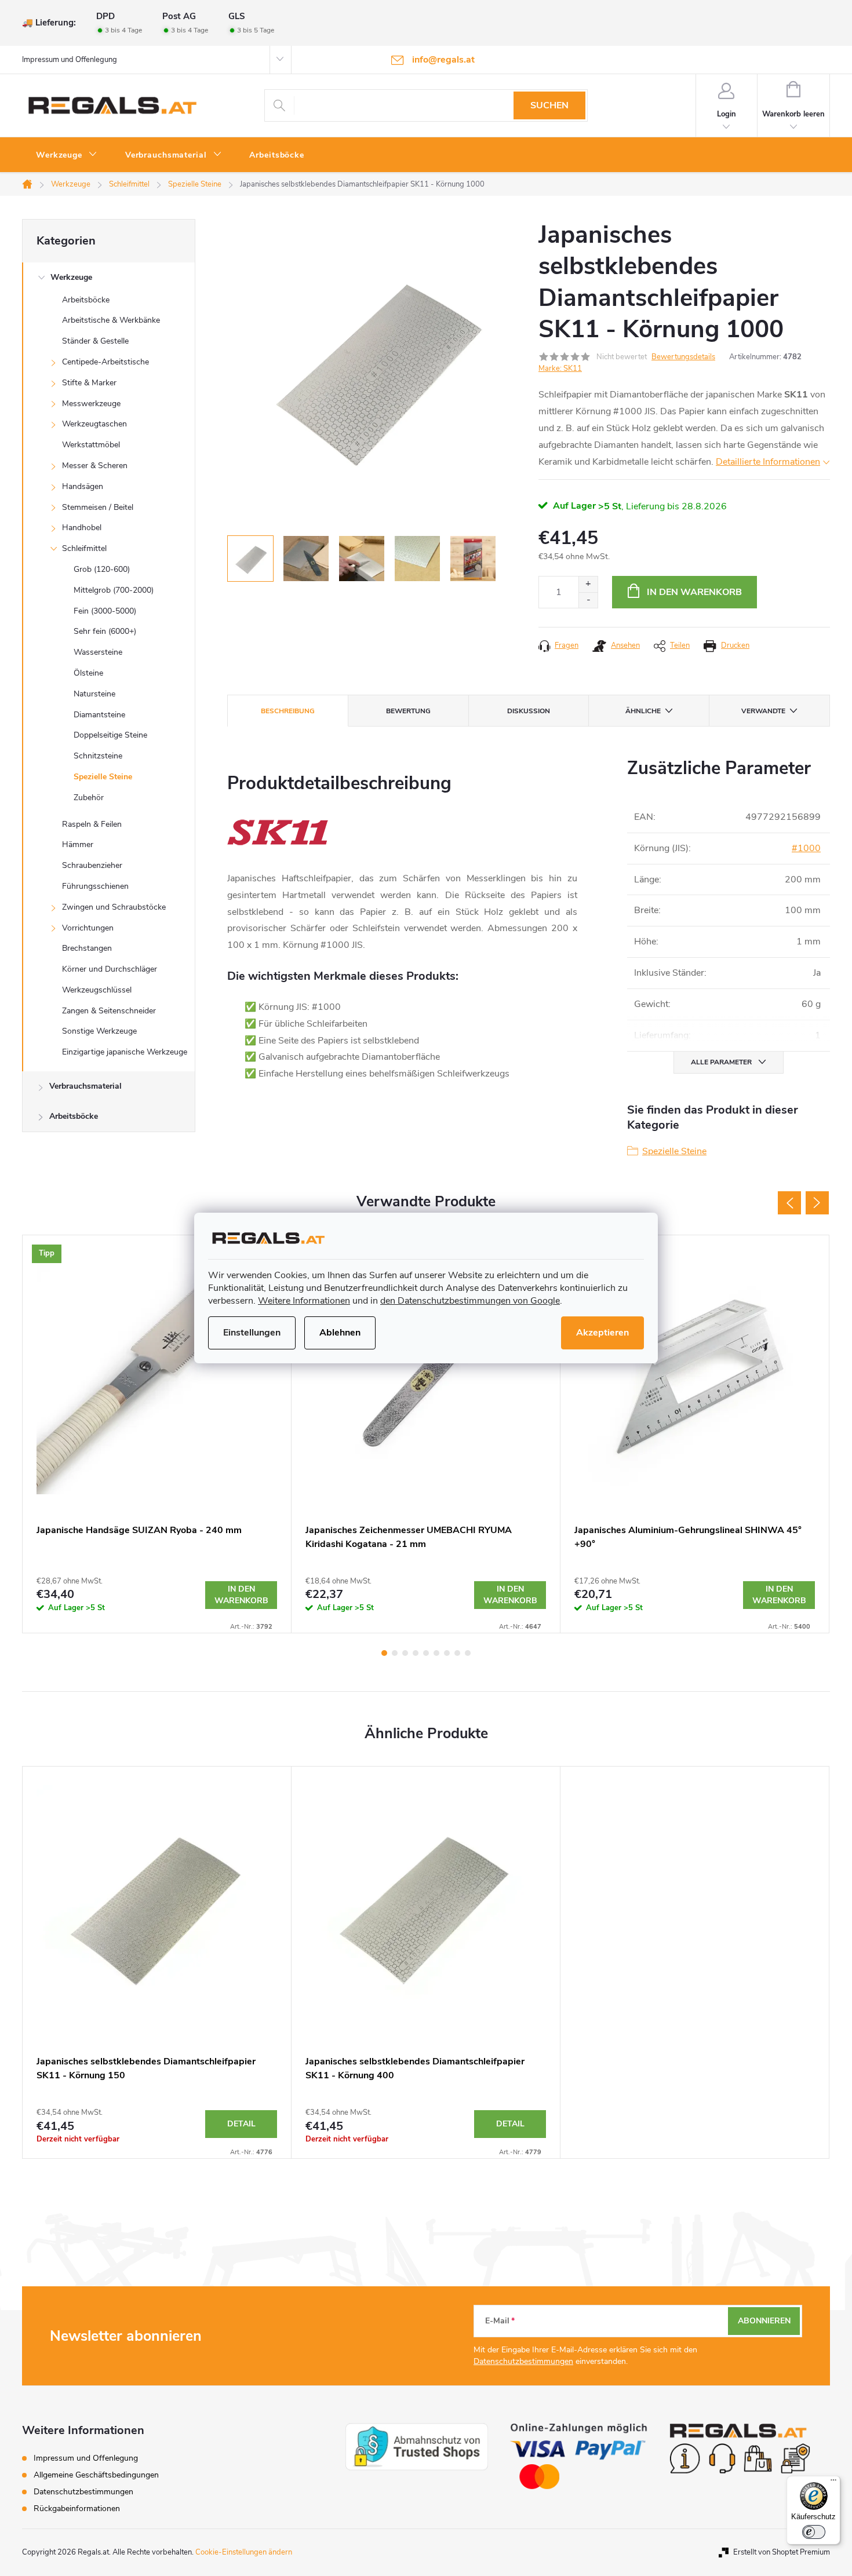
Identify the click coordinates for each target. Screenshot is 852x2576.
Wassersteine (98, 652)
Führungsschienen (95, 886)
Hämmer (78, 844)
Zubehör (89, 798)
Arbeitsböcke (86, 300)
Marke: (560, 368)
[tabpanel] (157, 1434)
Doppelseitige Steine (110, 735)
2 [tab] (395, 1653)
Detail (241, 2124)
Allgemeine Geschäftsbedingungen (96, 2475)
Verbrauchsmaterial (85, 1086)
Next (817, 1203)
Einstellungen (252, 1333)
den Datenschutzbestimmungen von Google (470, 1301)
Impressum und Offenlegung (70, 60)
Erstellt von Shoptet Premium (782, 2552)
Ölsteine (88, 673)
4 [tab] (416, 1653)
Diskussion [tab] (529, 711)
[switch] (814, 2532)
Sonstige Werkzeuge (99, 1031)
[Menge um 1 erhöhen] (588, 584)
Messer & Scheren (95, 466)
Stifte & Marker (89, 383)
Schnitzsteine (98, 756)
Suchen (549, 105)
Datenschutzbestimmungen (523, 2361)
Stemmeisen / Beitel (98, 507)
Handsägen (83, 486)
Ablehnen (340, 1333)
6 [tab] (436, 1653)
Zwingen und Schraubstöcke (114, 907)
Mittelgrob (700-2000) (114, 590)
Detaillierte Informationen (768, 462)
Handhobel (82, 528)
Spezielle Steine (103, 777)
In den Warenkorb (694, 592)
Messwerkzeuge (91, 404)
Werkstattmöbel (91, 445)
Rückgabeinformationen (77, 2509)
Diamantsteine (99, 715)
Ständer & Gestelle (95, 341)
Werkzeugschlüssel (97, 990)
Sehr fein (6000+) (105, 631)
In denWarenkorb (241, 1595)
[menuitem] (67, 155)
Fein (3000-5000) (105, 611)
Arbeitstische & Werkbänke (111, 320)
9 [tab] (468, 1653)
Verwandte (763, 711)
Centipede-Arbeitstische (105, 362)
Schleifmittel (84, 548)
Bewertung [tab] (408, 711)
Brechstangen (87, 948)
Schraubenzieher (92, 865)
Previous (789, 1203)
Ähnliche (643, 711)
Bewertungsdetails (683, 357)
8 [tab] (457, 1653)
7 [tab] (447, 1653)
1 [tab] (384, 1653)
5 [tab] (426, 1653)
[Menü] (833, 2483)
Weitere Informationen (304, 1301)
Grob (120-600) (102, 569)
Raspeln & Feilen (92, 824)
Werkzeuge (71, 277)
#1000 (806, 848)
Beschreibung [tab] (288, 711)
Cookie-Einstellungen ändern (244, 2552)
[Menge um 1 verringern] (588, 600)
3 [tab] (405, 1653)
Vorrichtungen (88, 928)
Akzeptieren (602, 1333)
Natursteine (94, 694)
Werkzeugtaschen (94, 424)
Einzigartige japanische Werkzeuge (125, 1052)
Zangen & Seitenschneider (109, 1011)
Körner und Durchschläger (110, 969)
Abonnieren (764, 2321)
